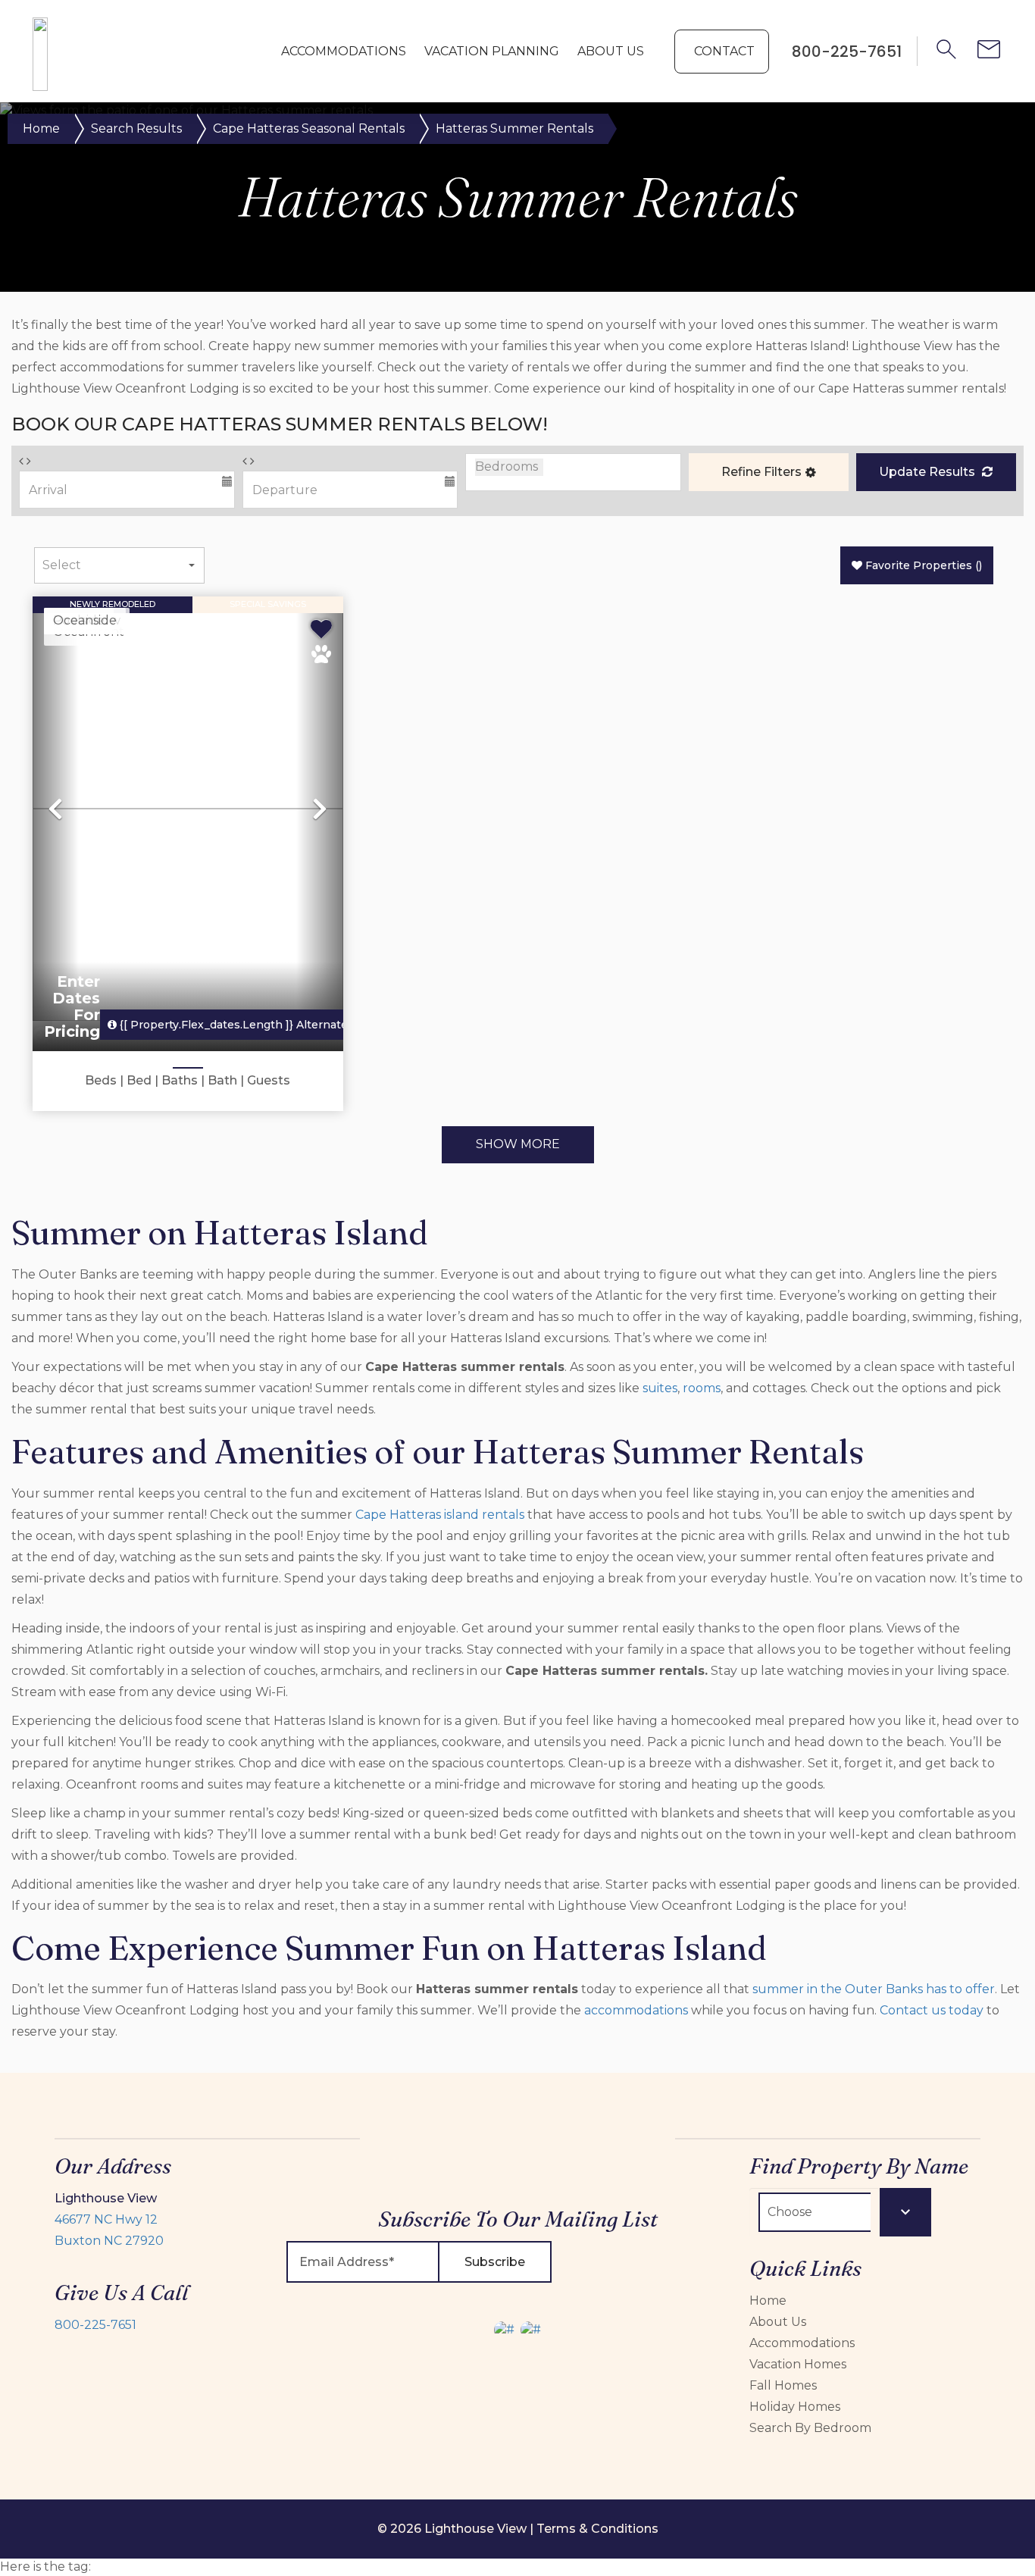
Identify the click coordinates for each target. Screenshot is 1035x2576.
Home (41, 128)
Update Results (929, 472)
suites (660, 1388)
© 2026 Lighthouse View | (457, 2529)
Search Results (136, 128)
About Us (611, 51)
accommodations (636, 2010)
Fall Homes (783, 2385)
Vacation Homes (798, 2364)
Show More (518, 1144)
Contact (724, 51)
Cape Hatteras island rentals (440, 1515)
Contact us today (932, 2010)
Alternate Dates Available (278, 1025)
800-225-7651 (95, 2325)
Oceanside (85, 620)
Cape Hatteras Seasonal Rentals (309, 128)
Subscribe (495, 2262)
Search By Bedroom (810, 2428)
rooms (702, 1388)
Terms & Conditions (597, 2529)
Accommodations (344, 51)
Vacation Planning (492, 51)
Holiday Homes (795, 2407)
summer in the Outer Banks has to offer (874, 1989)
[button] (769, 472)
